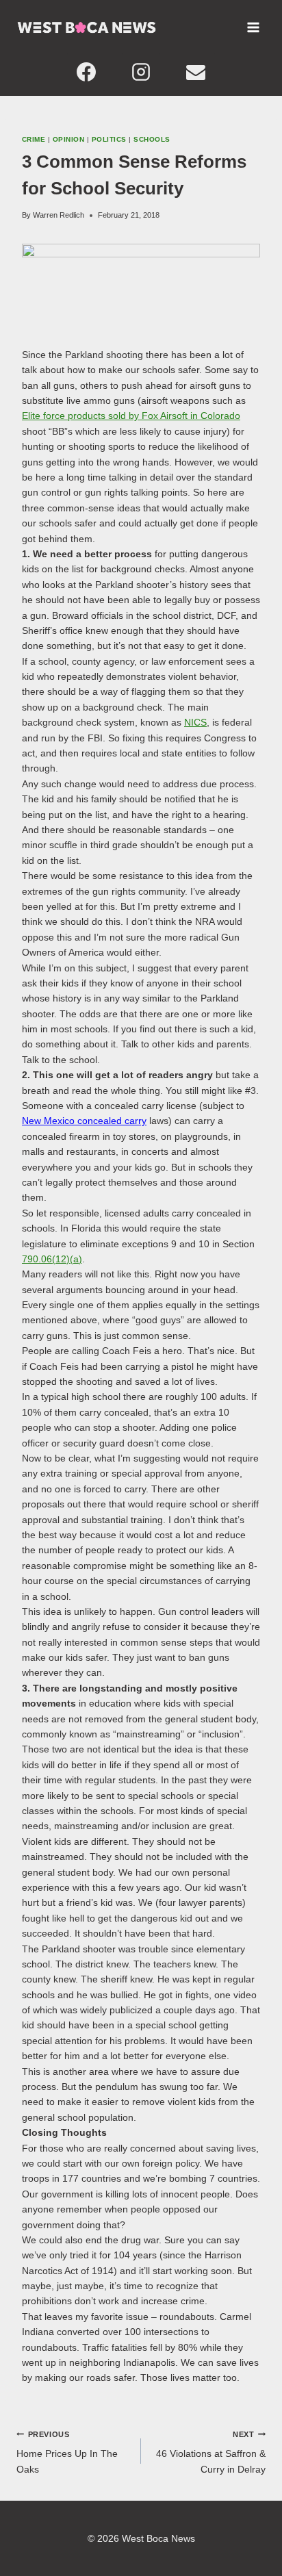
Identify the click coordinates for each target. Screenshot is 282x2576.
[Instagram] (141, 72)
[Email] (196, 72)
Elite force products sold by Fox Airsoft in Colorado (131, 416)
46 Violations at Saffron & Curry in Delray (211, 2452)
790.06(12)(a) (52, 1259)
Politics (109, 139)
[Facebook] (86, 72)
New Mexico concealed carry (84, 1121)
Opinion (68, 139)
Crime (34, 139)
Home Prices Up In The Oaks (67, 2452)
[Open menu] (253, 27)
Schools (152, 139)
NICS (195, 722)
